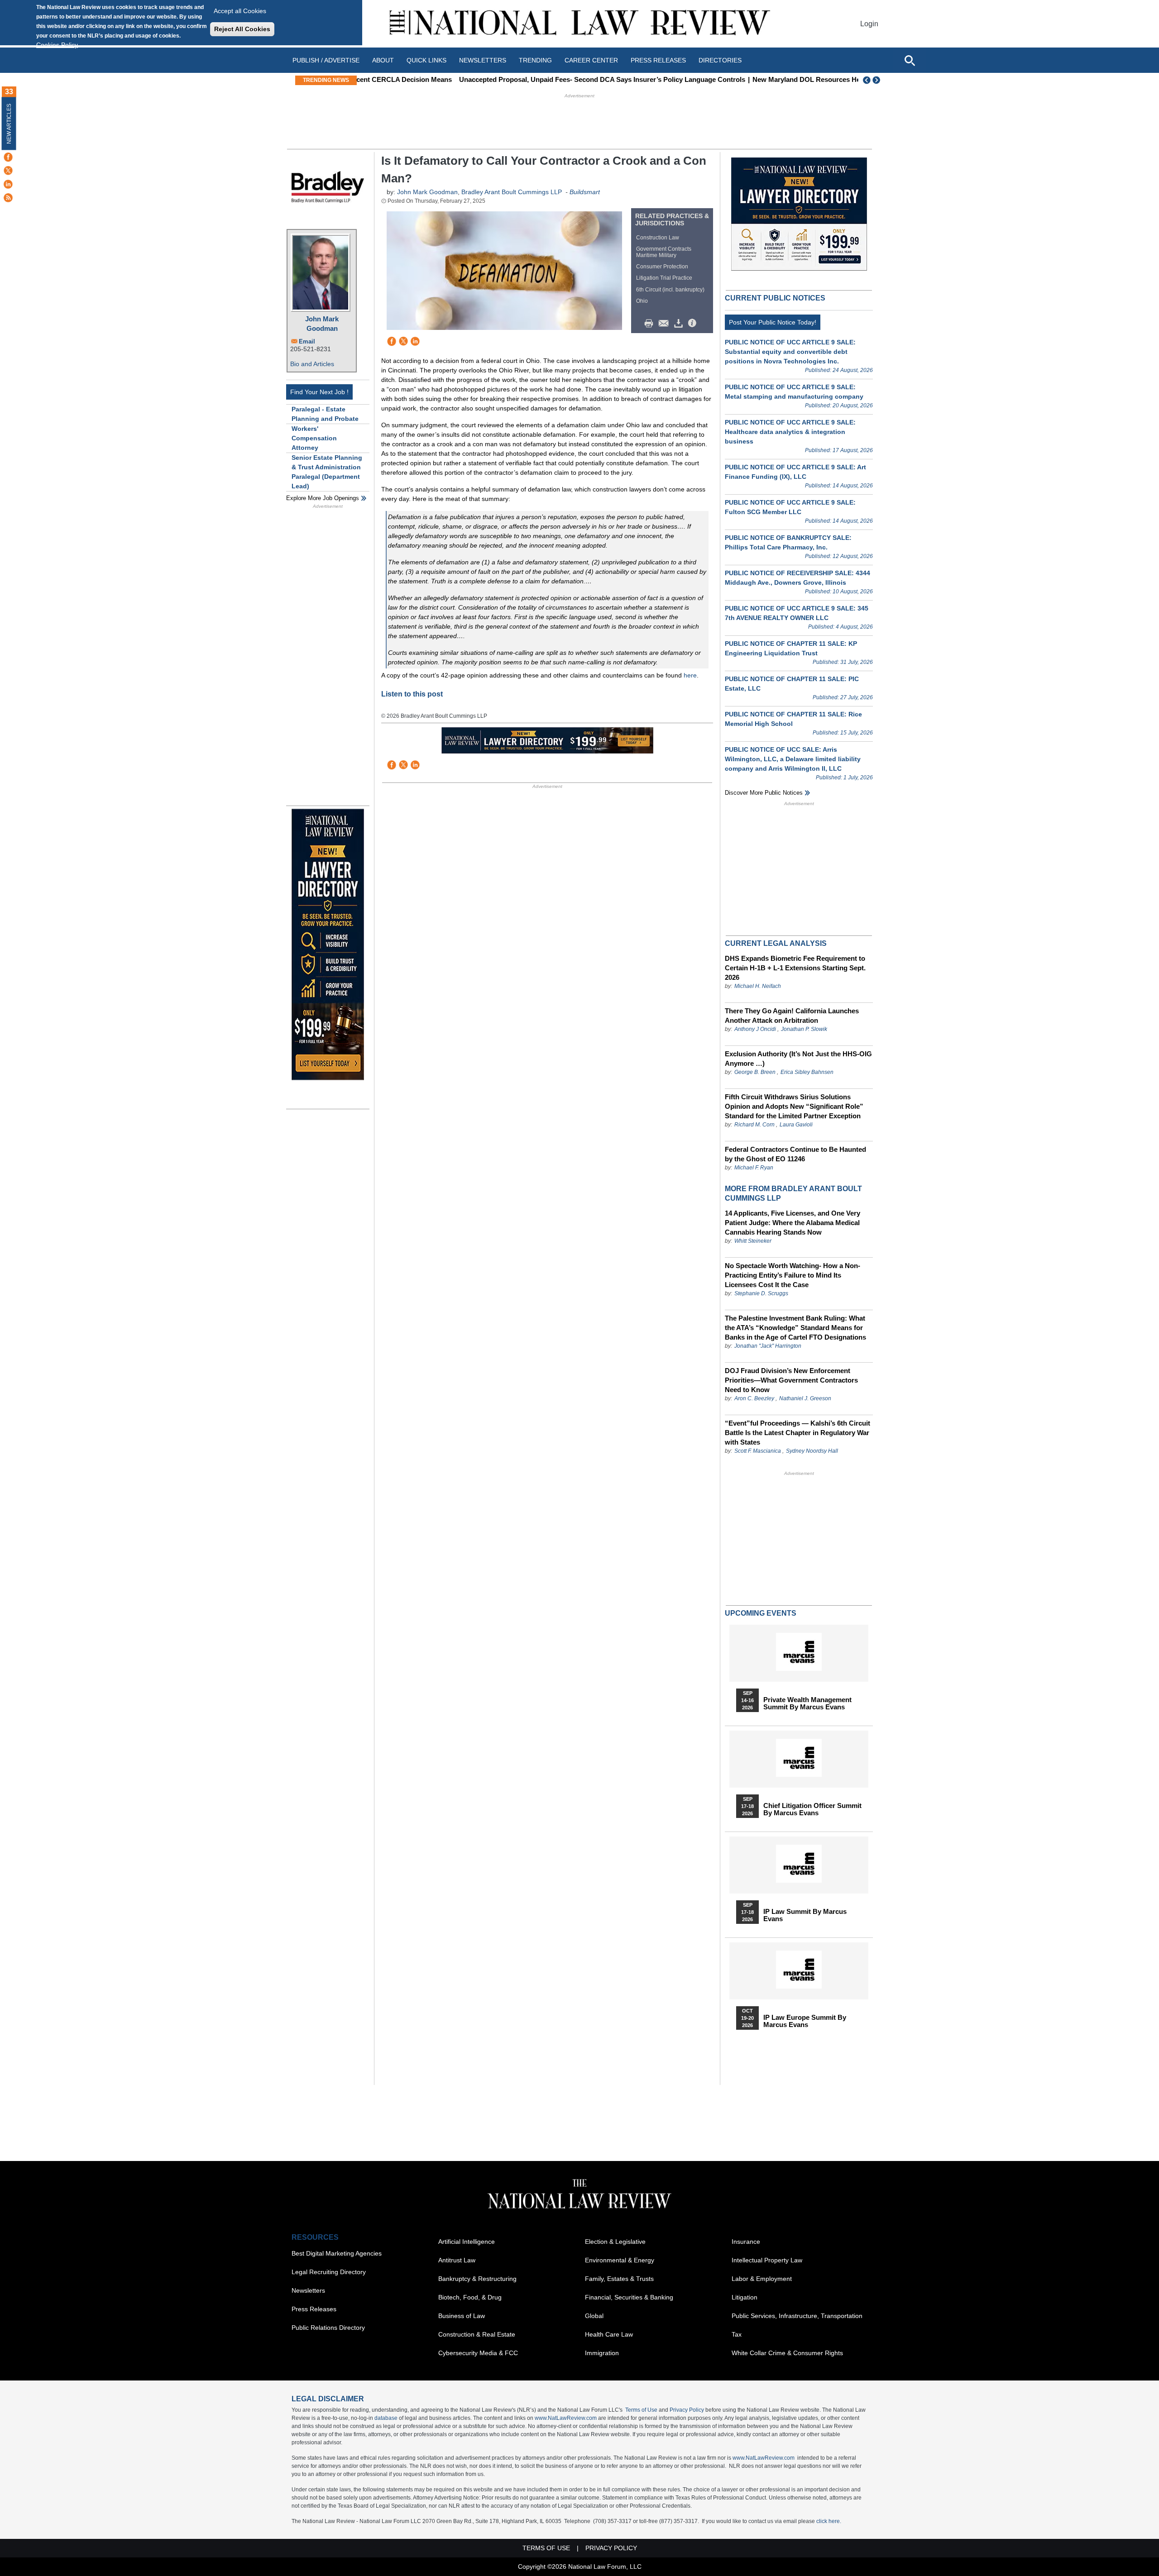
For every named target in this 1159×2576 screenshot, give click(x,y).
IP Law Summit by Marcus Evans (805, 1915)
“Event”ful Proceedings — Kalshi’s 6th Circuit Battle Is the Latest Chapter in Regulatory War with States (797, 1433)
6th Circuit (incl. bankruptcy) (670, 290)
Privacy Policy (687, 2410)
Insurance (746, 2242)
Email (307, 341)
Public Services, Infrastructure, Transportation (797, 2316)
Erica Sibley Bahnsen (807, 1072)
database (386, 2418)
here (690, 675)
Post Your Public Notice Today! (773, 322)
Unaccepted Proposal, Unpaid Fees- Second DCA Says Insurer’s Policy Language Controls (506, 79)
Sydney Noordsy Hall (812, 1451)
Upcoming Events (761, 1613)
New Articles (9, 124)
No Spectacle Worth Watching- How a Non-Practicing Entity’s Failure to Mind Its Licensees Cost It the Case (793, 1275)
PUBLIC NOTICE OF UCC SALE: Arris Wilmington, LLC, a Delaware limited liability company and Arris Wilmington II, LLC (793, 759)
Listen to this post (412, 694)
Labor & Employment (762, 2279)
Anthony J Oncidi (755, 1029)
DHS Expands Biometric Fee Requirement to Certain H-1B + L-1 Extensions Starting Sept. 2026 (795, 968)
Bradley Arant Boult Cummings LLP (512, 192)
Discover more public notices (764, 793)
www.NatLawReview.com (566, 2418)
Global (594, 2316)
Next (877, 80)
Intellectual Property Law (767, 2260)
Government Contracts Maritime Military (664, 252)
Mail (666, 324)
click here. (829, 2521)
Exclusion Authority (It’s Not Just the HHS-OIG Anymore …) (798, 1059)
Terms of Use (641, 2410)
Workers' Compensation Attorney (314, 438)
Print (651, 324)
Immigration (602, 2353)
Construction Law (658, 238)
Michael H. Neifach (758, 986)
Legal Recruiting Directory (329, 2272)
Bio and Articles (312, 364)
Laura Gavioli (796, 1125)
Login (869, 24)
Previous (867, 80)
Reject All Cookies (242, 29)
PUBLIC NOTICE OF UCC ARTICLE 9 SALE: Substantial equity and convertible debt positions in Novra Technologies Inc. (790, 352)
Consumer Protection (662, 267)
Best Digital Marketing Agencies (337, 2253)
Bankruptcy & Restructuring (477, 2279)
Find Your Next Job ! (319, 392)
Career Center (591, 60)
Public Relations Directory (328, 2328)
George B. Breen (755, 1072)
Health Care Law (609, 2334)
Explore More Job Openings (323, 498)
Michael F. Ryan (754, 1168)
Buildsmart (585, 192)
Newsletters (483, 60)
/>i (694, 324)
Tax (737, 2334)
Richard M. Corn (754, 1125)
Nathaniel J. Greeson (805, 1398)
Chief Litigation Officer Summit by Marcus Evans (812, 1809)
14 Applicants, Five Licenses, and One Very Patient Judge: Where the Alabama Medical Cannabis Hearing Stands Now (793, 1223)
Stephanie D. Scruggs (761, 1293)
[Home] (579, 24)
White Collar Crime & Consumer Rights (787, 2353)
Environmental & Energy (620, 2260)
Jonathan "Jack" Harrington (768, 1346)
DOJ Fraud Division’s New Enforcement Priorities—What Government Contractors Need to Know (791, 1380)
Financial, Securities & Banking (629, 2297)
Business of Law (462, 2316)
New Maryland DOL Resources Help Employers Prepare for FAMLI (761, 79)
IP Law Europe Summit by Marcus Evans (805, 2021)
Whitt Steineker (753, 1241)
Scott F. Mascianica (758, 1451)
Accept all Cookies (240, 11)
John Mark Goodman (322, 324)
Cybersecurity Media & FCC (478, 2353)
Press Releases (314, 2309)
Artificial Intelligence (467, 2242)
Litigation (745, 2297)
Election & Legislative (615, 2242)
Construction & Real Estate (477, 2334)
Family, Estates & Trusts (619, 2279)
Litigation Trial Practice (664, 278)
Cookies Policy (57, 45)
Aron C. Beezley (754, 1398)
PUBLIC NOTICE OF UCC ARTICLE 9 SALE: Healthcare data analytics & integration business (790, 432)
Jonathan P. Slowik (804, 1029)
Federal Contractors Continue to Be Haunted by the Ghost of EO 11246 (795, 1154)
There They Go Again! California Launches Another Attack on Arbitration (792, 1016)
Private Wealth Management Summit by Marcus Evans (807, 1703)
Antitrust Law (457, 2260)
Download (680, 324)
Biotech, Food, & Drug (470, 2297)
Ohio (642, 301)
